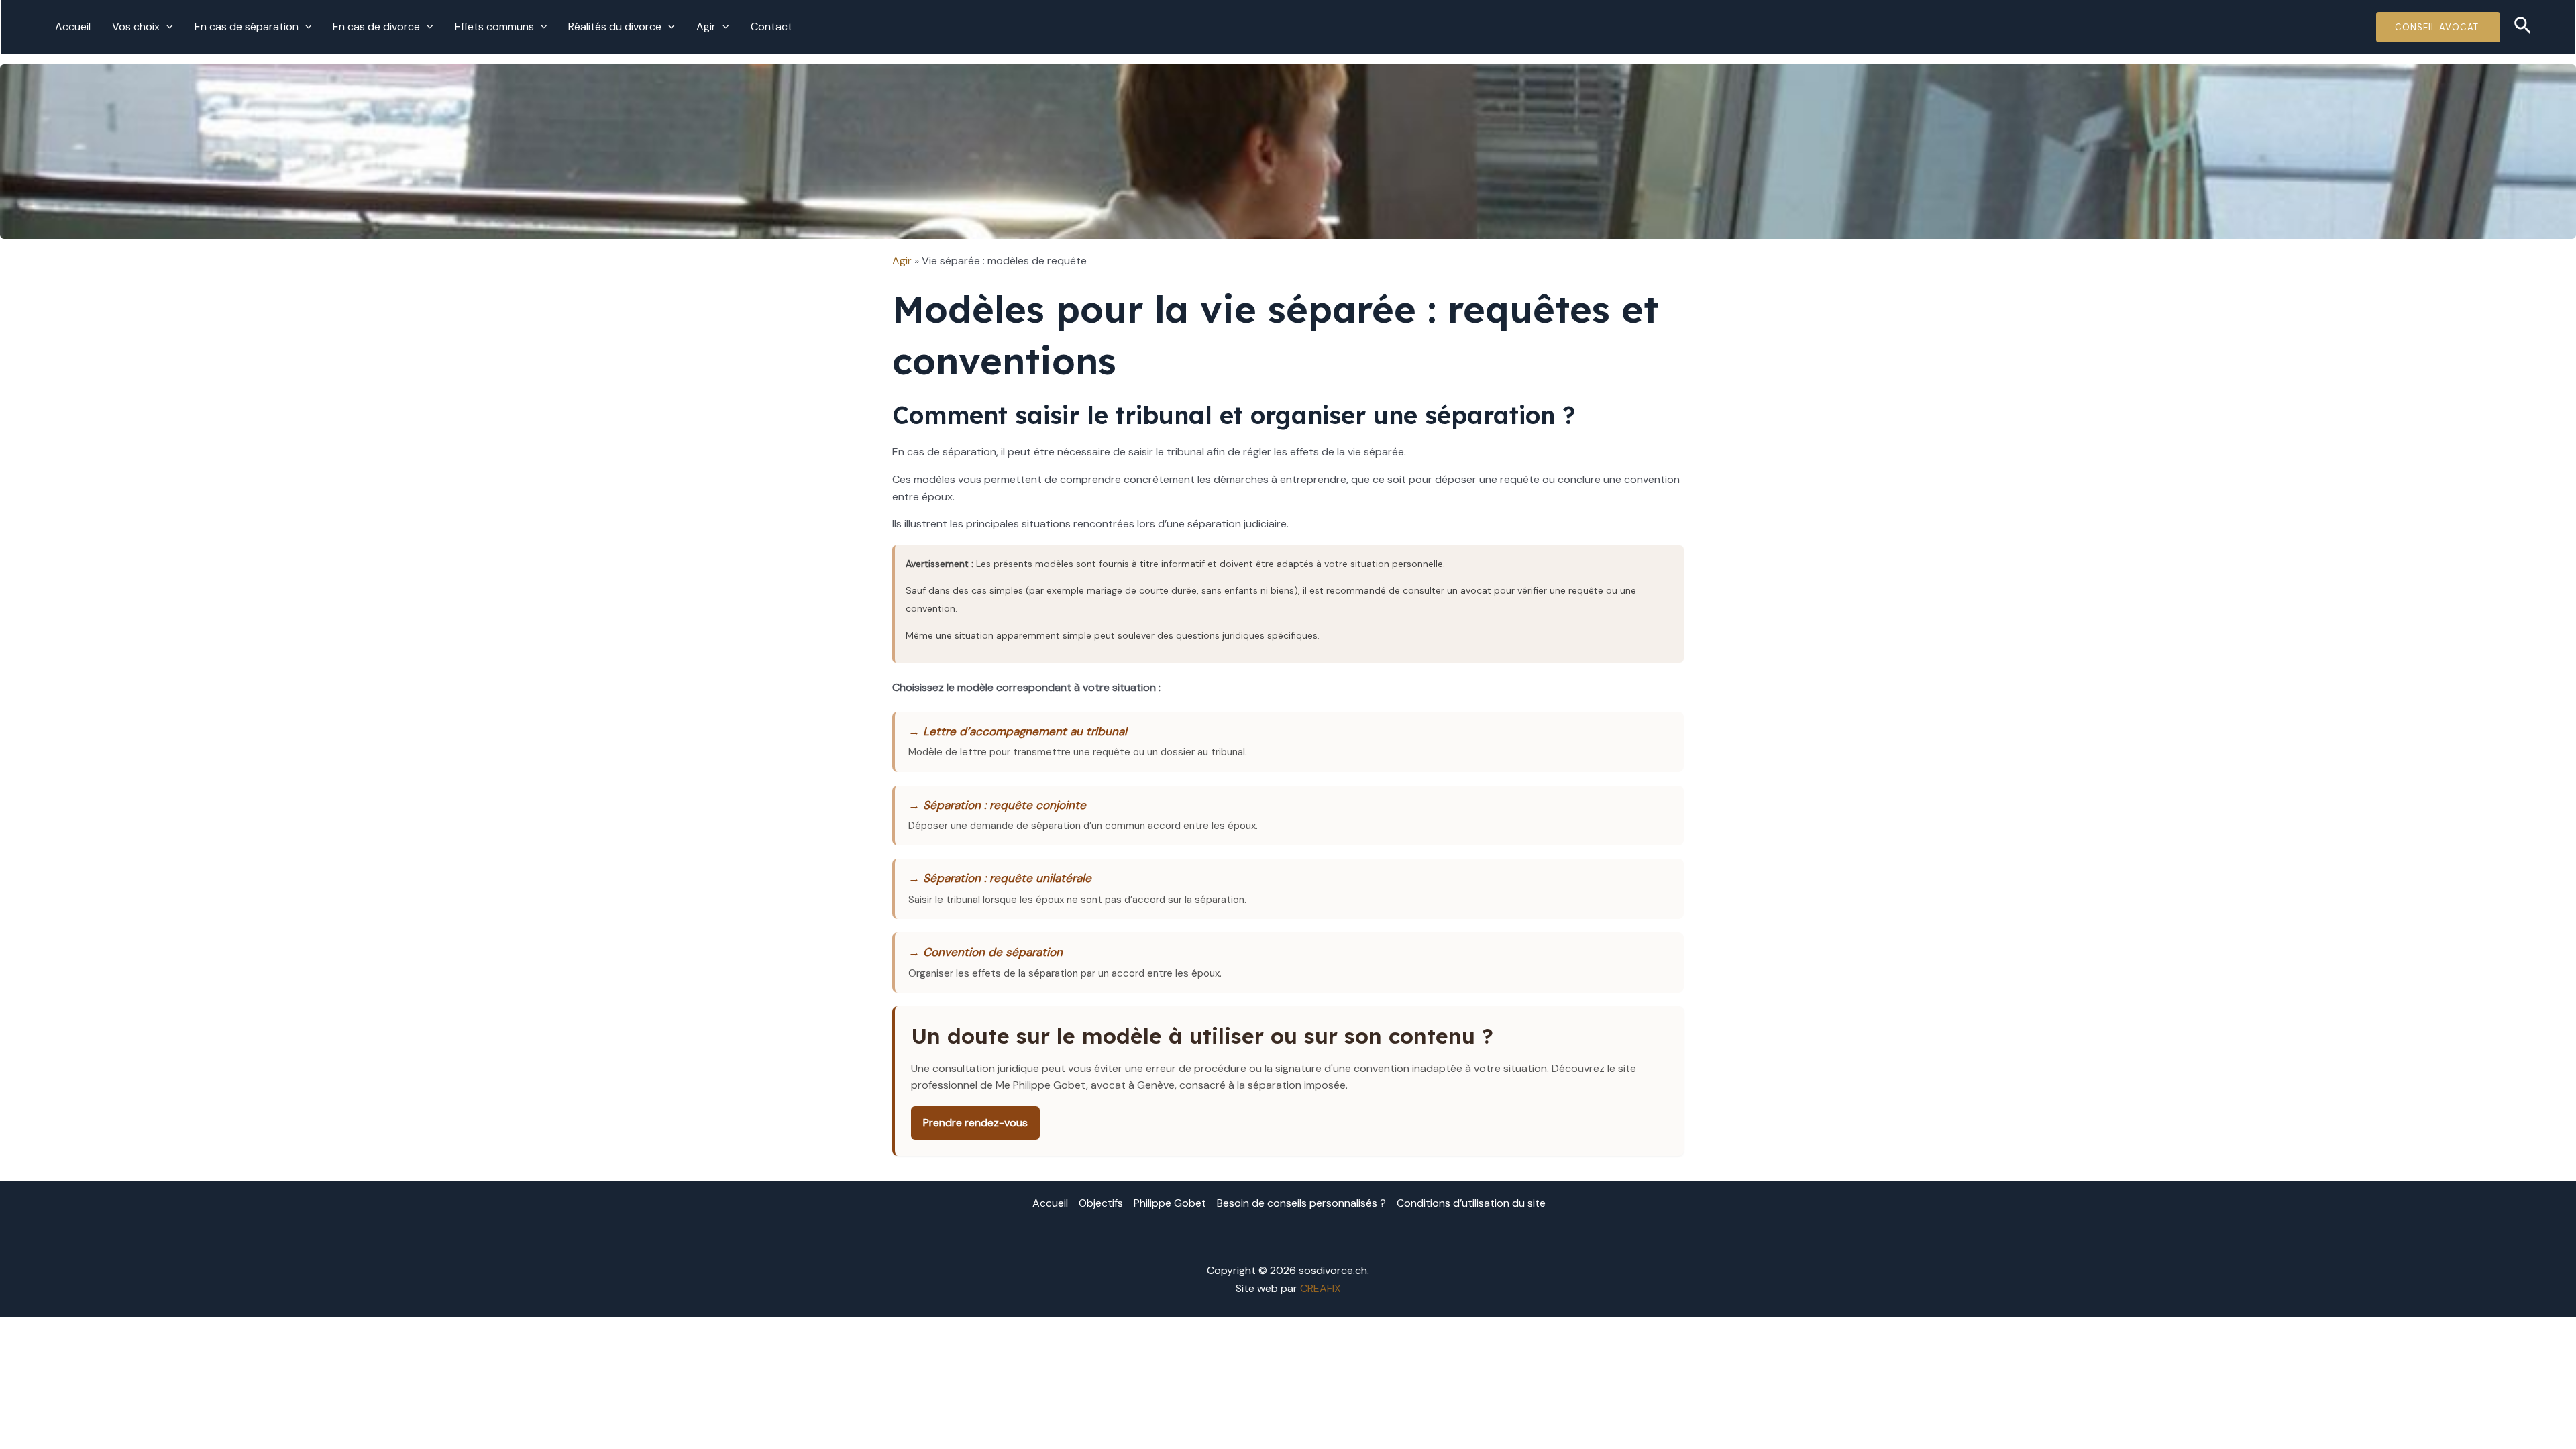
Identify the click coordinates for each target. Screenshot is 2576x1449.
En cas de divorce (376, 26)
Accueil (73, 26)
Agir (706, 26)
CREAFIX (1321, 1288)
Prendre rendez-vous (975, 1123)
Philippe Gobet (1170, 1203)
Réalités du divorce (615, 26)
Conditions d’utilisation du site (1471, 1203)
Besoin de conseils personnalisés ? (1301, 1203)
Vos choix (136, 26)
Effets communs (494, 26)
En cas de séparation (247, 26)
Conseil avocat (2438, 27)
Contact (771, 26)
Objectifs (1101, 1203)
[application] (166, 27)
